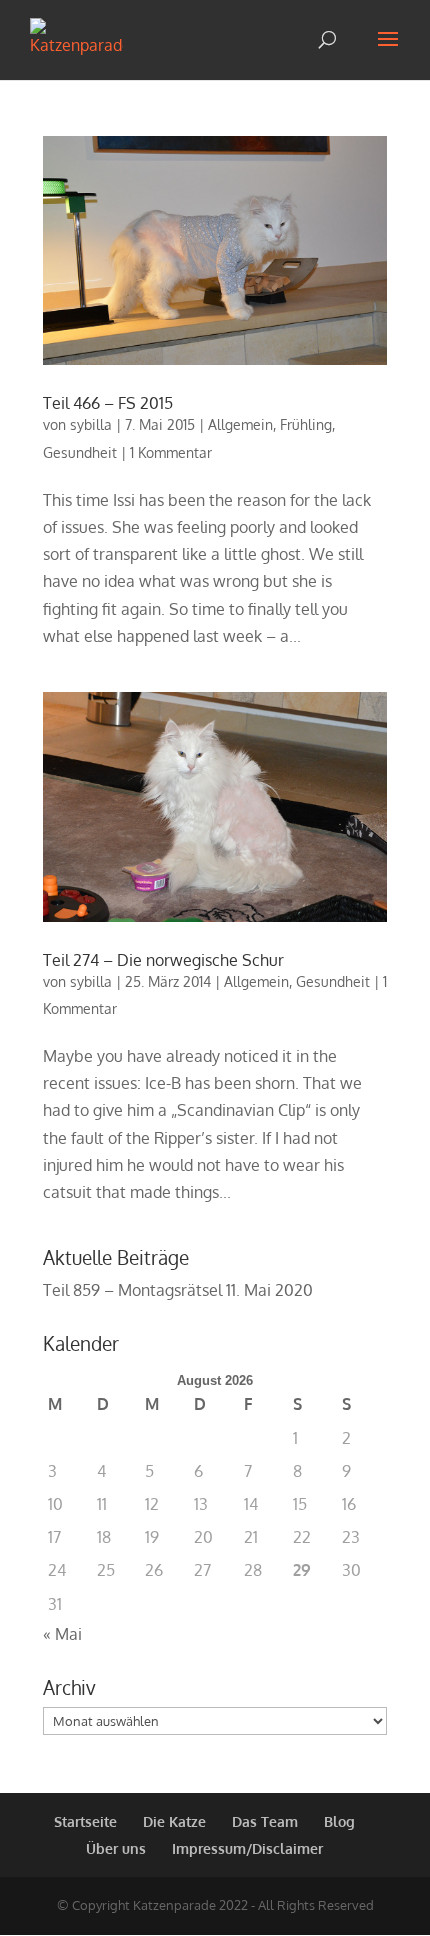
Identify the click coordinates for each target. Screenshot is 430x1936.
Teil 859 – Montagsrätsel (132, 1290)
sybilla (91, 424)
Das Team (265, 1821)
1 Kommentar (171, 452)
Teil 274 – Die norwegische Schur (163, 960)
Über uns (116, 1848)
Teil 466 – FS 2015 (108, 403)
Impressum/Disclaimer (247, 1848)
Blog (339, 1821)
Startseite (85, 1821)
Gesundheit (80, 452)
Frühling (306, 424)
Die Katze (174, 1821)
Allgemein (240, 424)
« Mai (62, 1634)
